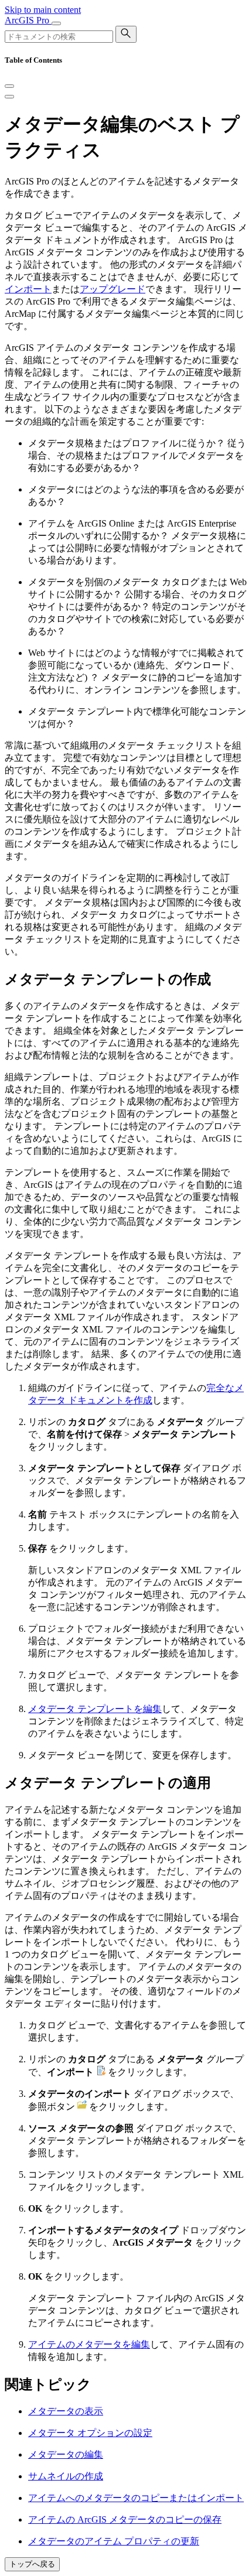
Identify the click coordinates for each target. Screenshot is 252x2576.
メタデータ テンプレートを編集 (95, 1709)
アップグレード (113, 289)
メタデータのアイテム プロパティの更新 (114, 2541)
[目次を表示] (9, 97)
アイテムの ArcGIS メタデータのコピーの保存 (125, 2519)
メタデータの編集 (66, 2454)
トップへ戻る (32, 2564)
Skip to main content (43, 10)
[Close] (9, 86)
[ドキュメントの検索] (126, 34)
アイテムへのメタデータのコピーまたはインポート (136, 2498)
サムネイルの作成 (66, 2476)
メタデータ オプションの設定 (90, 2433)
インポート (28, 289)
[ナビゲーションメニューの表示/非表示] (56, 23)
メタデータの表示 (66, 2411)
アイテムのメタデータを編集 (89, 2344)
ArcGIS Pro (28, 20)
